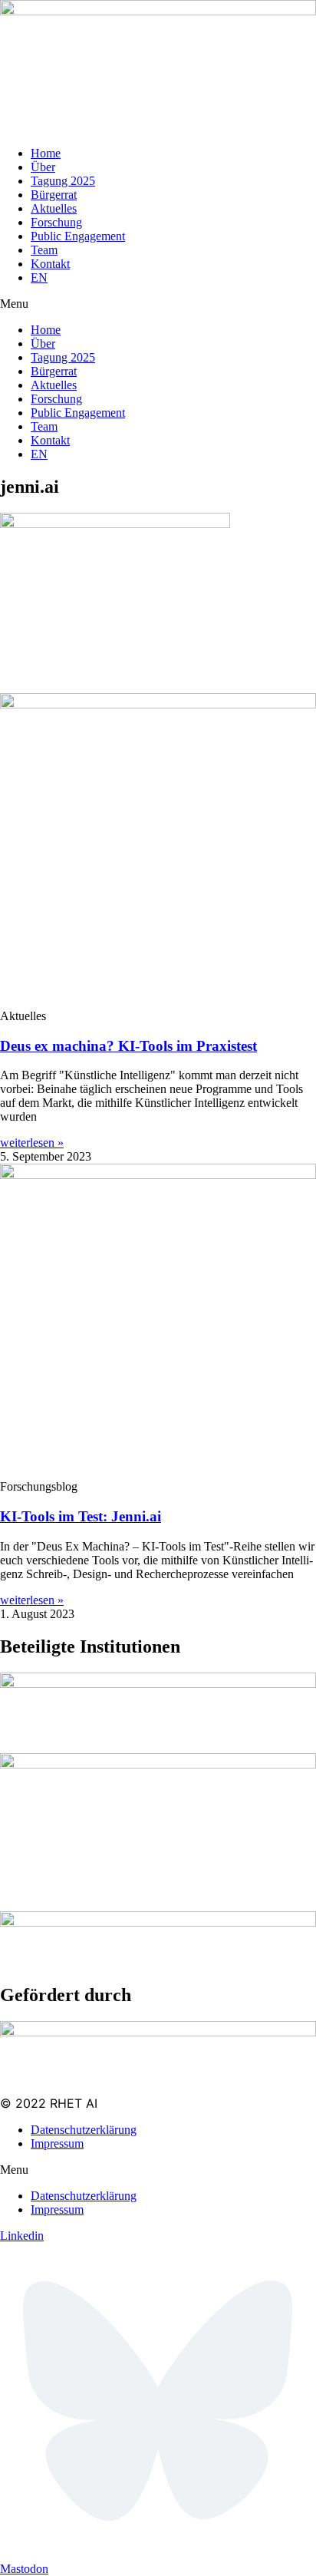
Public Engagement (78, 236)
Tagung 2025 (63, 181)
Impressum (57, 2143)
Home (46, 153)
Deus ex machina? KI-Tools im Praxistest (128, 1046)
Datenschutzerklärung (84, 2130)
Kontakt (50, 264)
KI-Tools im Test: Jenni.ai (81, 1516)
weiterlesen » (32, 1143)
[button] (158, 304)
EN (39, 277)
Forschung (56, 222)
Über (43, 167)
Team (44, 250)
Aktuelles (54, 208)
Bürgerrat (54, 195)
